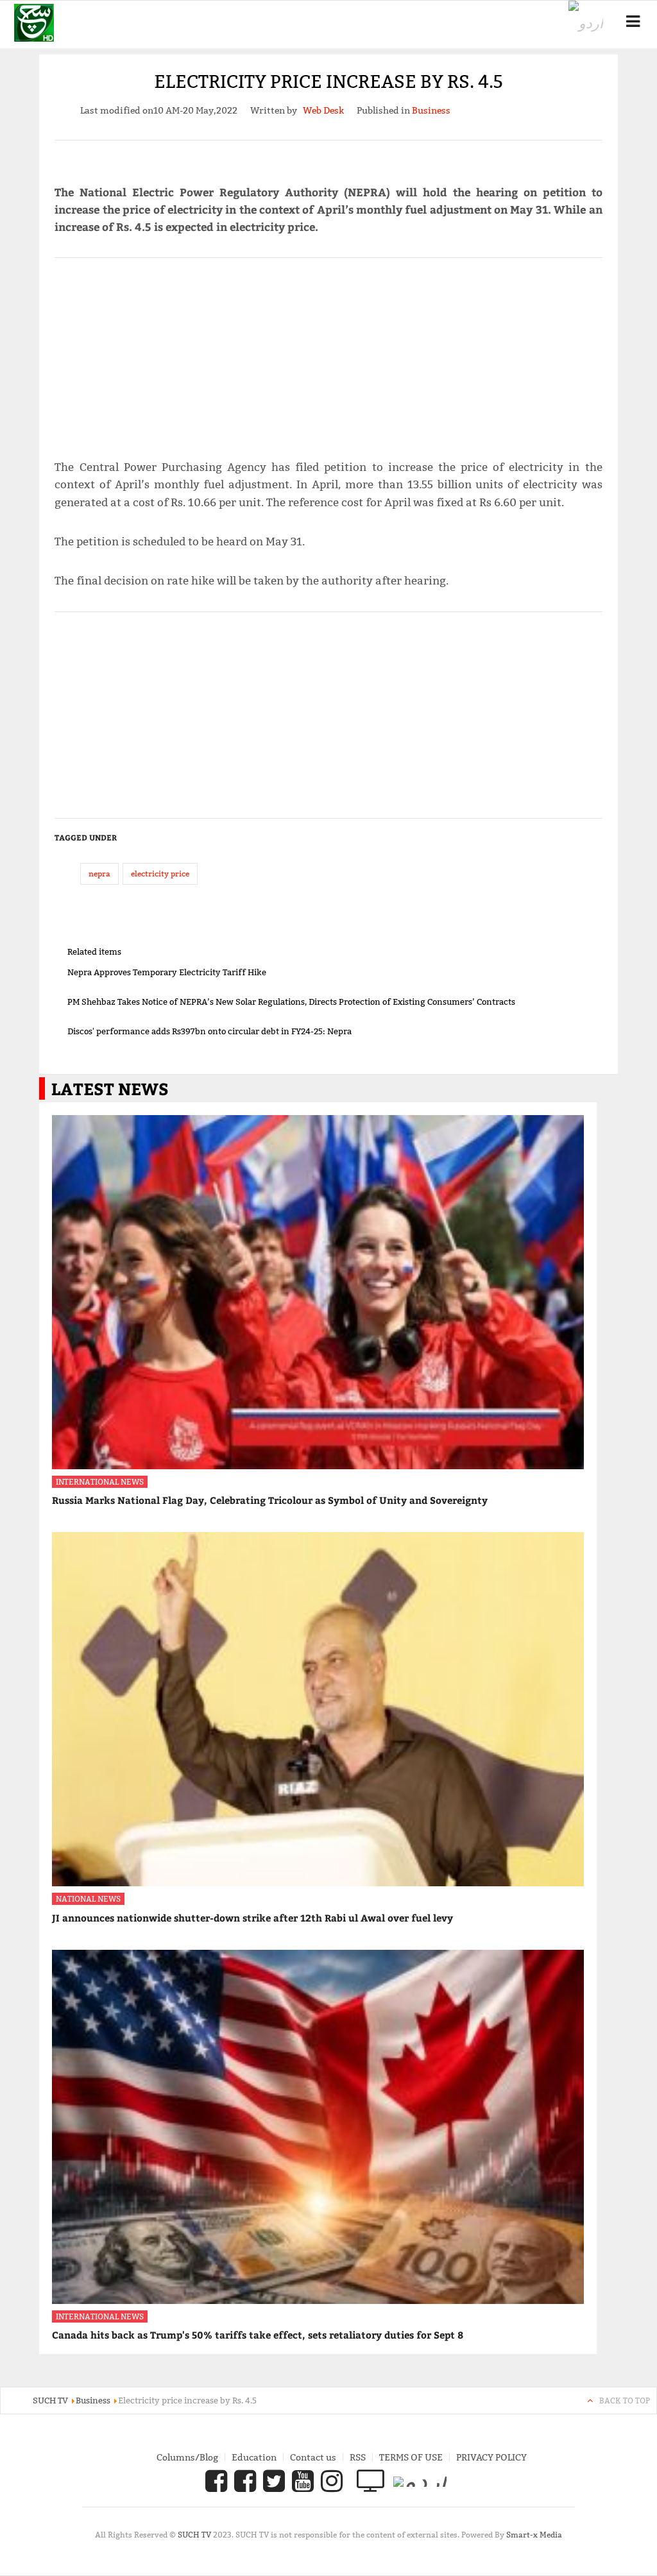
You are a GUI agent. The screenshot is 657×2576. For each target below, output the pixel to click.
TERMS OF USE (411, 2457)
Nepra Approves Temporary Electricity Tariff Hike (167, 972)
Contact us (313, 2457)
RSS (358, 2457)
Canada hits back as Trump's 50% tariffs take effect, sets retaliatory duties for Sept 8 (258, 2335)
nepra (99, 874)
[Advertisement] (329, 353)
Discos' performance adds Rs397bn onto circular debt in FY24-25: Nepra (209, 1031)
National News (88, 1899)
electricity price (160, 874)
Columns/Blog (187, 2457)
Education (254, 2457)
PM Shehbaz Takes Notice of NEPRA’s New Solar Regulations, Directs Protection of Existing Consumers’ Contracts (291, 1002)
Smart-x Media (534, 2535)
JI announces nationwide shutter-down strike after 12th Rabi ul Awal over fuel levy (252, 1918)
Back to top (625, 2401)
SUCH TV (195, 2535)
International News (100, 1482)
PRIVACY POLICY (491, 2457)
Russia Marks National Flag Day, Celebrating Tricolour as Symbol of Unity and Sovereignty (270, 1500)
